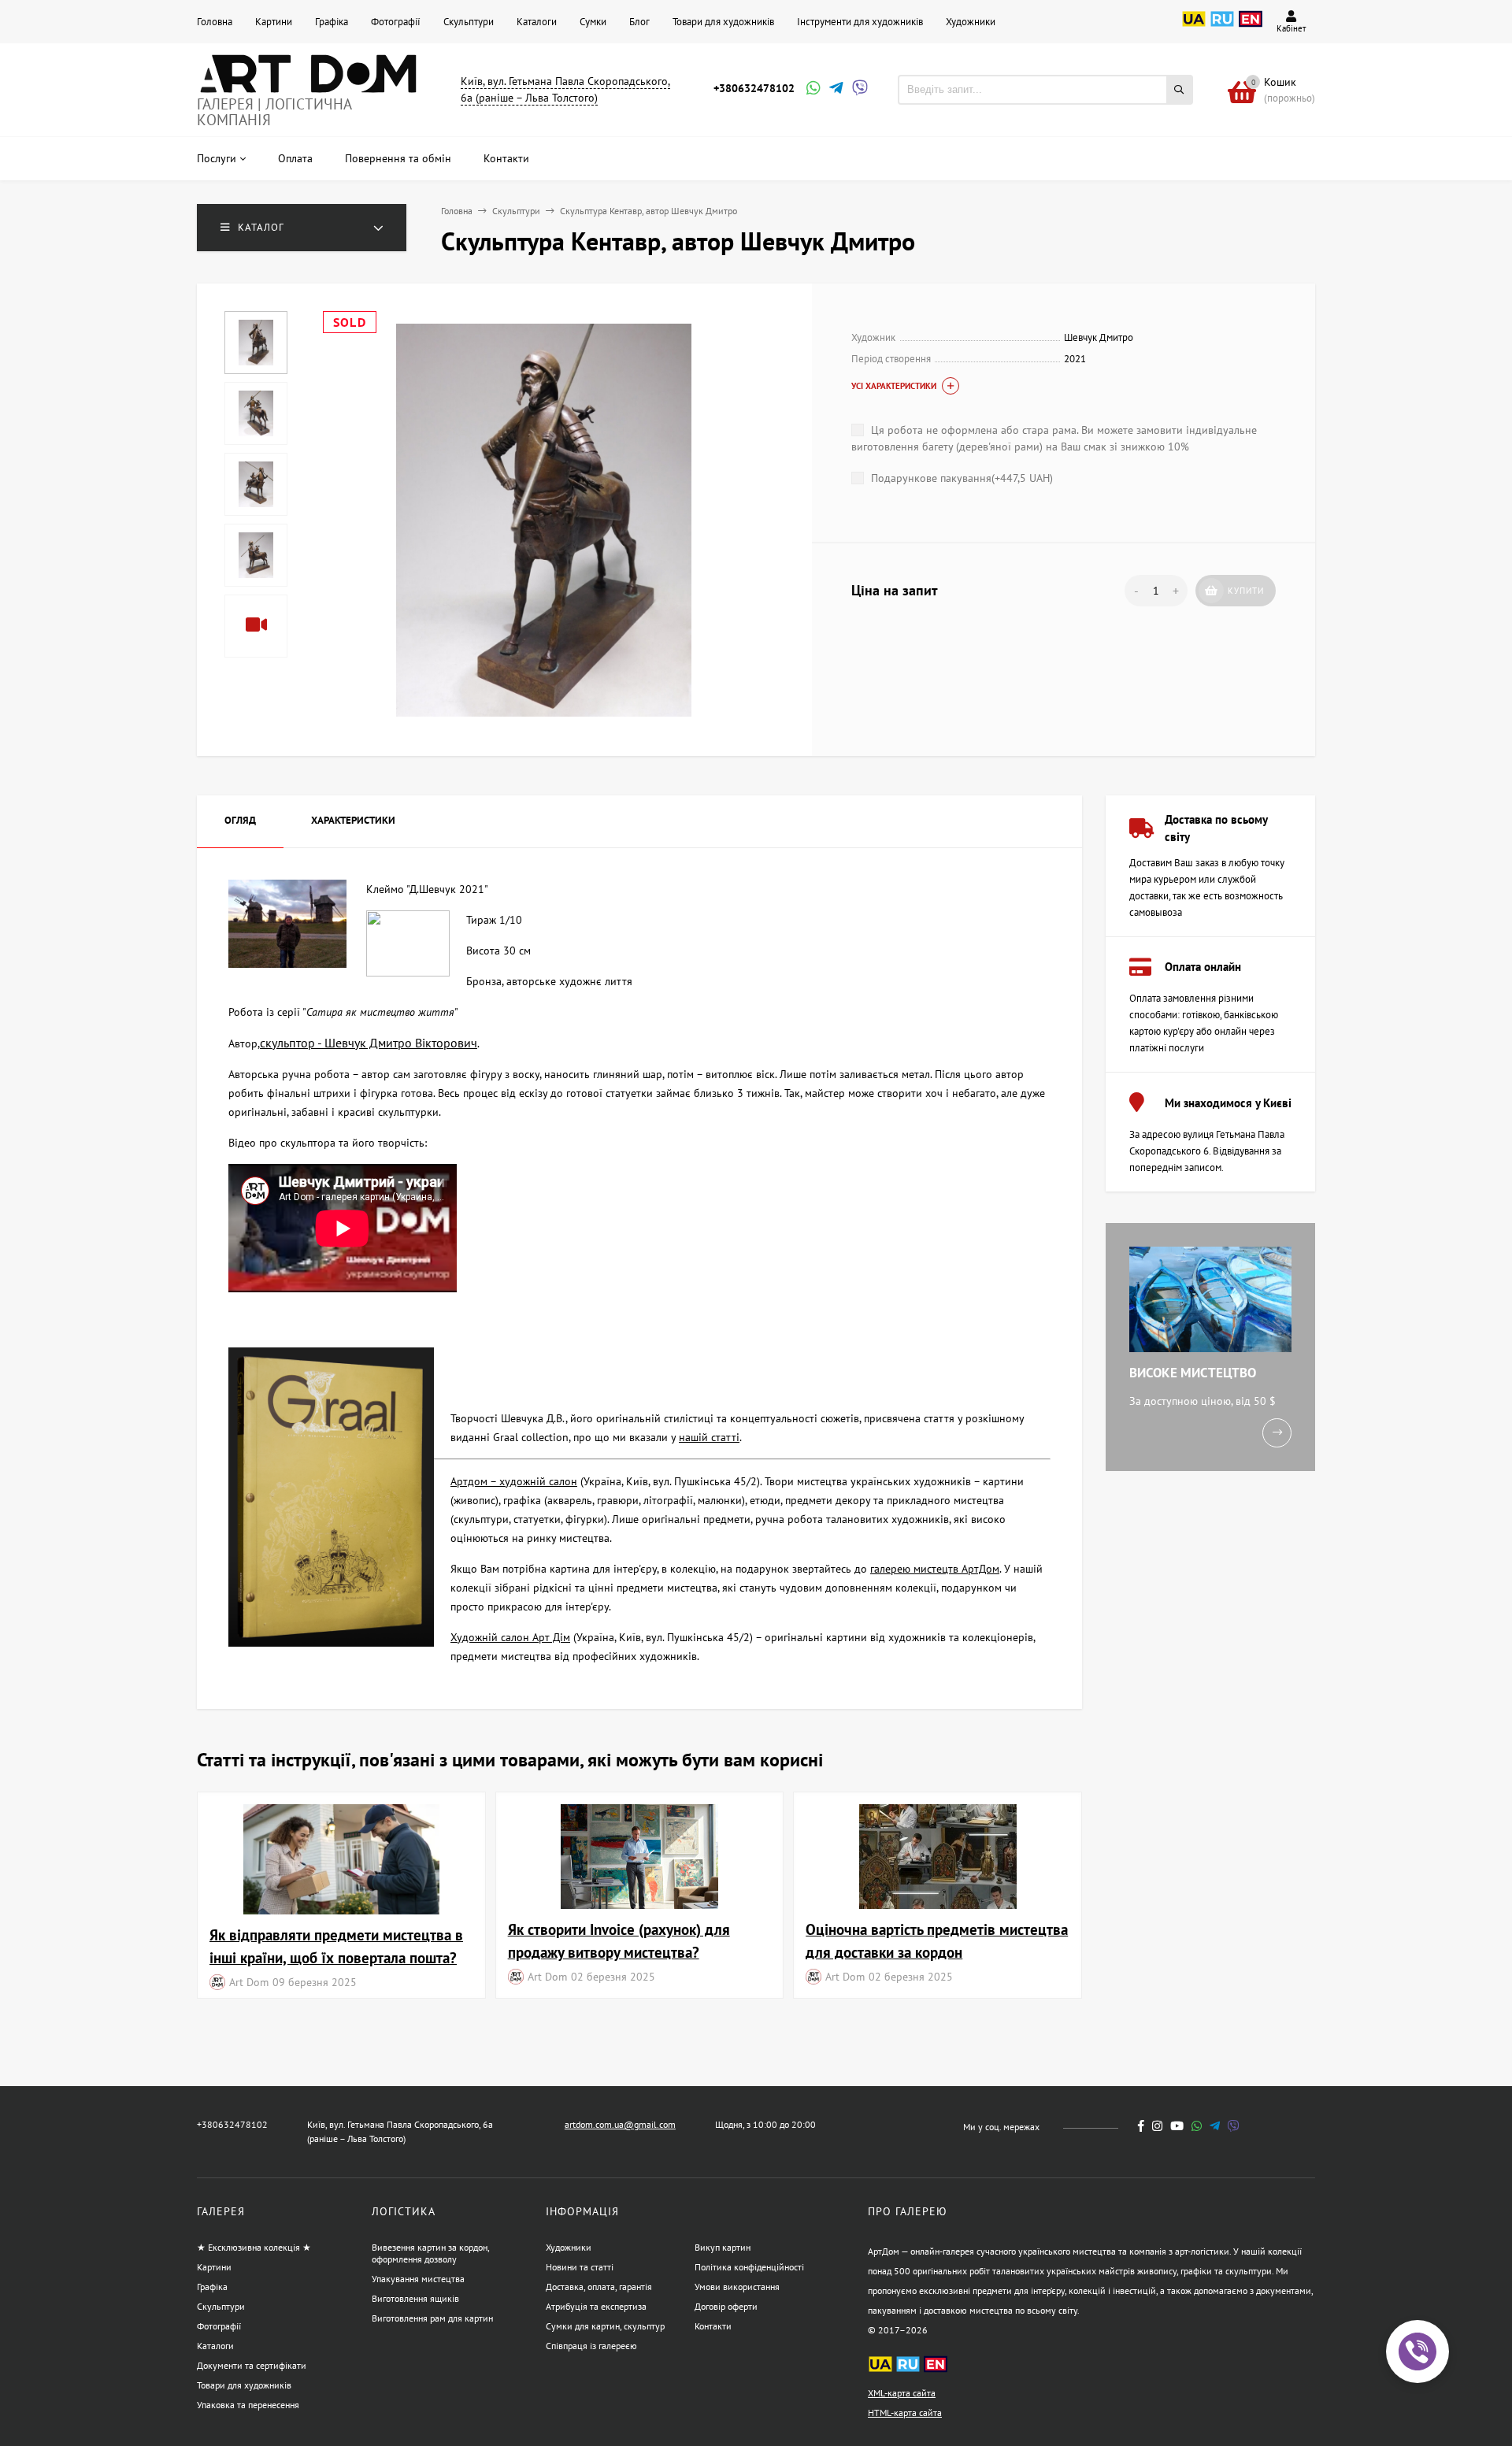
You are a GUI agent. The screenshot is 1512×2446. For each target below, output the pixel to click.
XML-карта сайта (902, 2393)
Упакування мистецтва (418, 2279)
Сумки (593, 22)
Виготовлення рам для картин (432, 2318)
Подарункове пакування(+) (960, 478)
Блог (639, 22)
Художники (971, 22)
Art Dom (249, 1982)
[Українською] (1194, 28)
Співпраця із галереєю (591, 2346)
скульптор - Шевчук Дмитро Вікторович (369, 1043)
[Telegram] (835, 89)
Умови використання (737, 2287)
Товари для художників (723, 22)
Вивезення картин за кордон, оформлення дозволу (430, 2253)
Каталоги (537, 22)
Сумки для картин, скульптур (605, 2326)
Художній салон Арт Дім (510, 1637)
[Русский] (1222, 28)
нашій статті (709, 1437)
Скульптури (469, 22)
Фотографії (396, 22)
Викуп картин (723, 2247)
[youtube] (1177, 2126)
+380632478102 (754, 88)
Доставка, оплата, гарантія (599, 2287)
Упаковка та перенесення (248, 2405)
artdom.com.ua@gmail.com (620, 2124)
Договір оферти (726, 2306)
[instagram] (1157, 2126)
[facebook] (1141, 2126)
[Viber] (858, 89)
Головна (215, 22)
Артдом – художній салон (514, 1481)
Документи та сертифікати (252, 2365)
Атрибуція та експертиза (596, 2306)
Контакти (713, 2326)
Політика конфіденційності (749, 2267)
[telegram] (1215, 2126)
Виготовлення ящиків (415, 2298)
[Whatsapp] (812, 89)
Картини (274, 22)
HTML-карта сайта (905, 2413)
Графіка (332, 22)
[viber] (1234, 2126)
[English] (1251, 28)
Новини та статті (580, 2267)
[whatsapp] (1197, 2126)
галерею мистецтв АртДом (935, 1569)
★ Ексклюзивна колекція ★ (254, 2247)
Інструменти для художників (860, 22)
